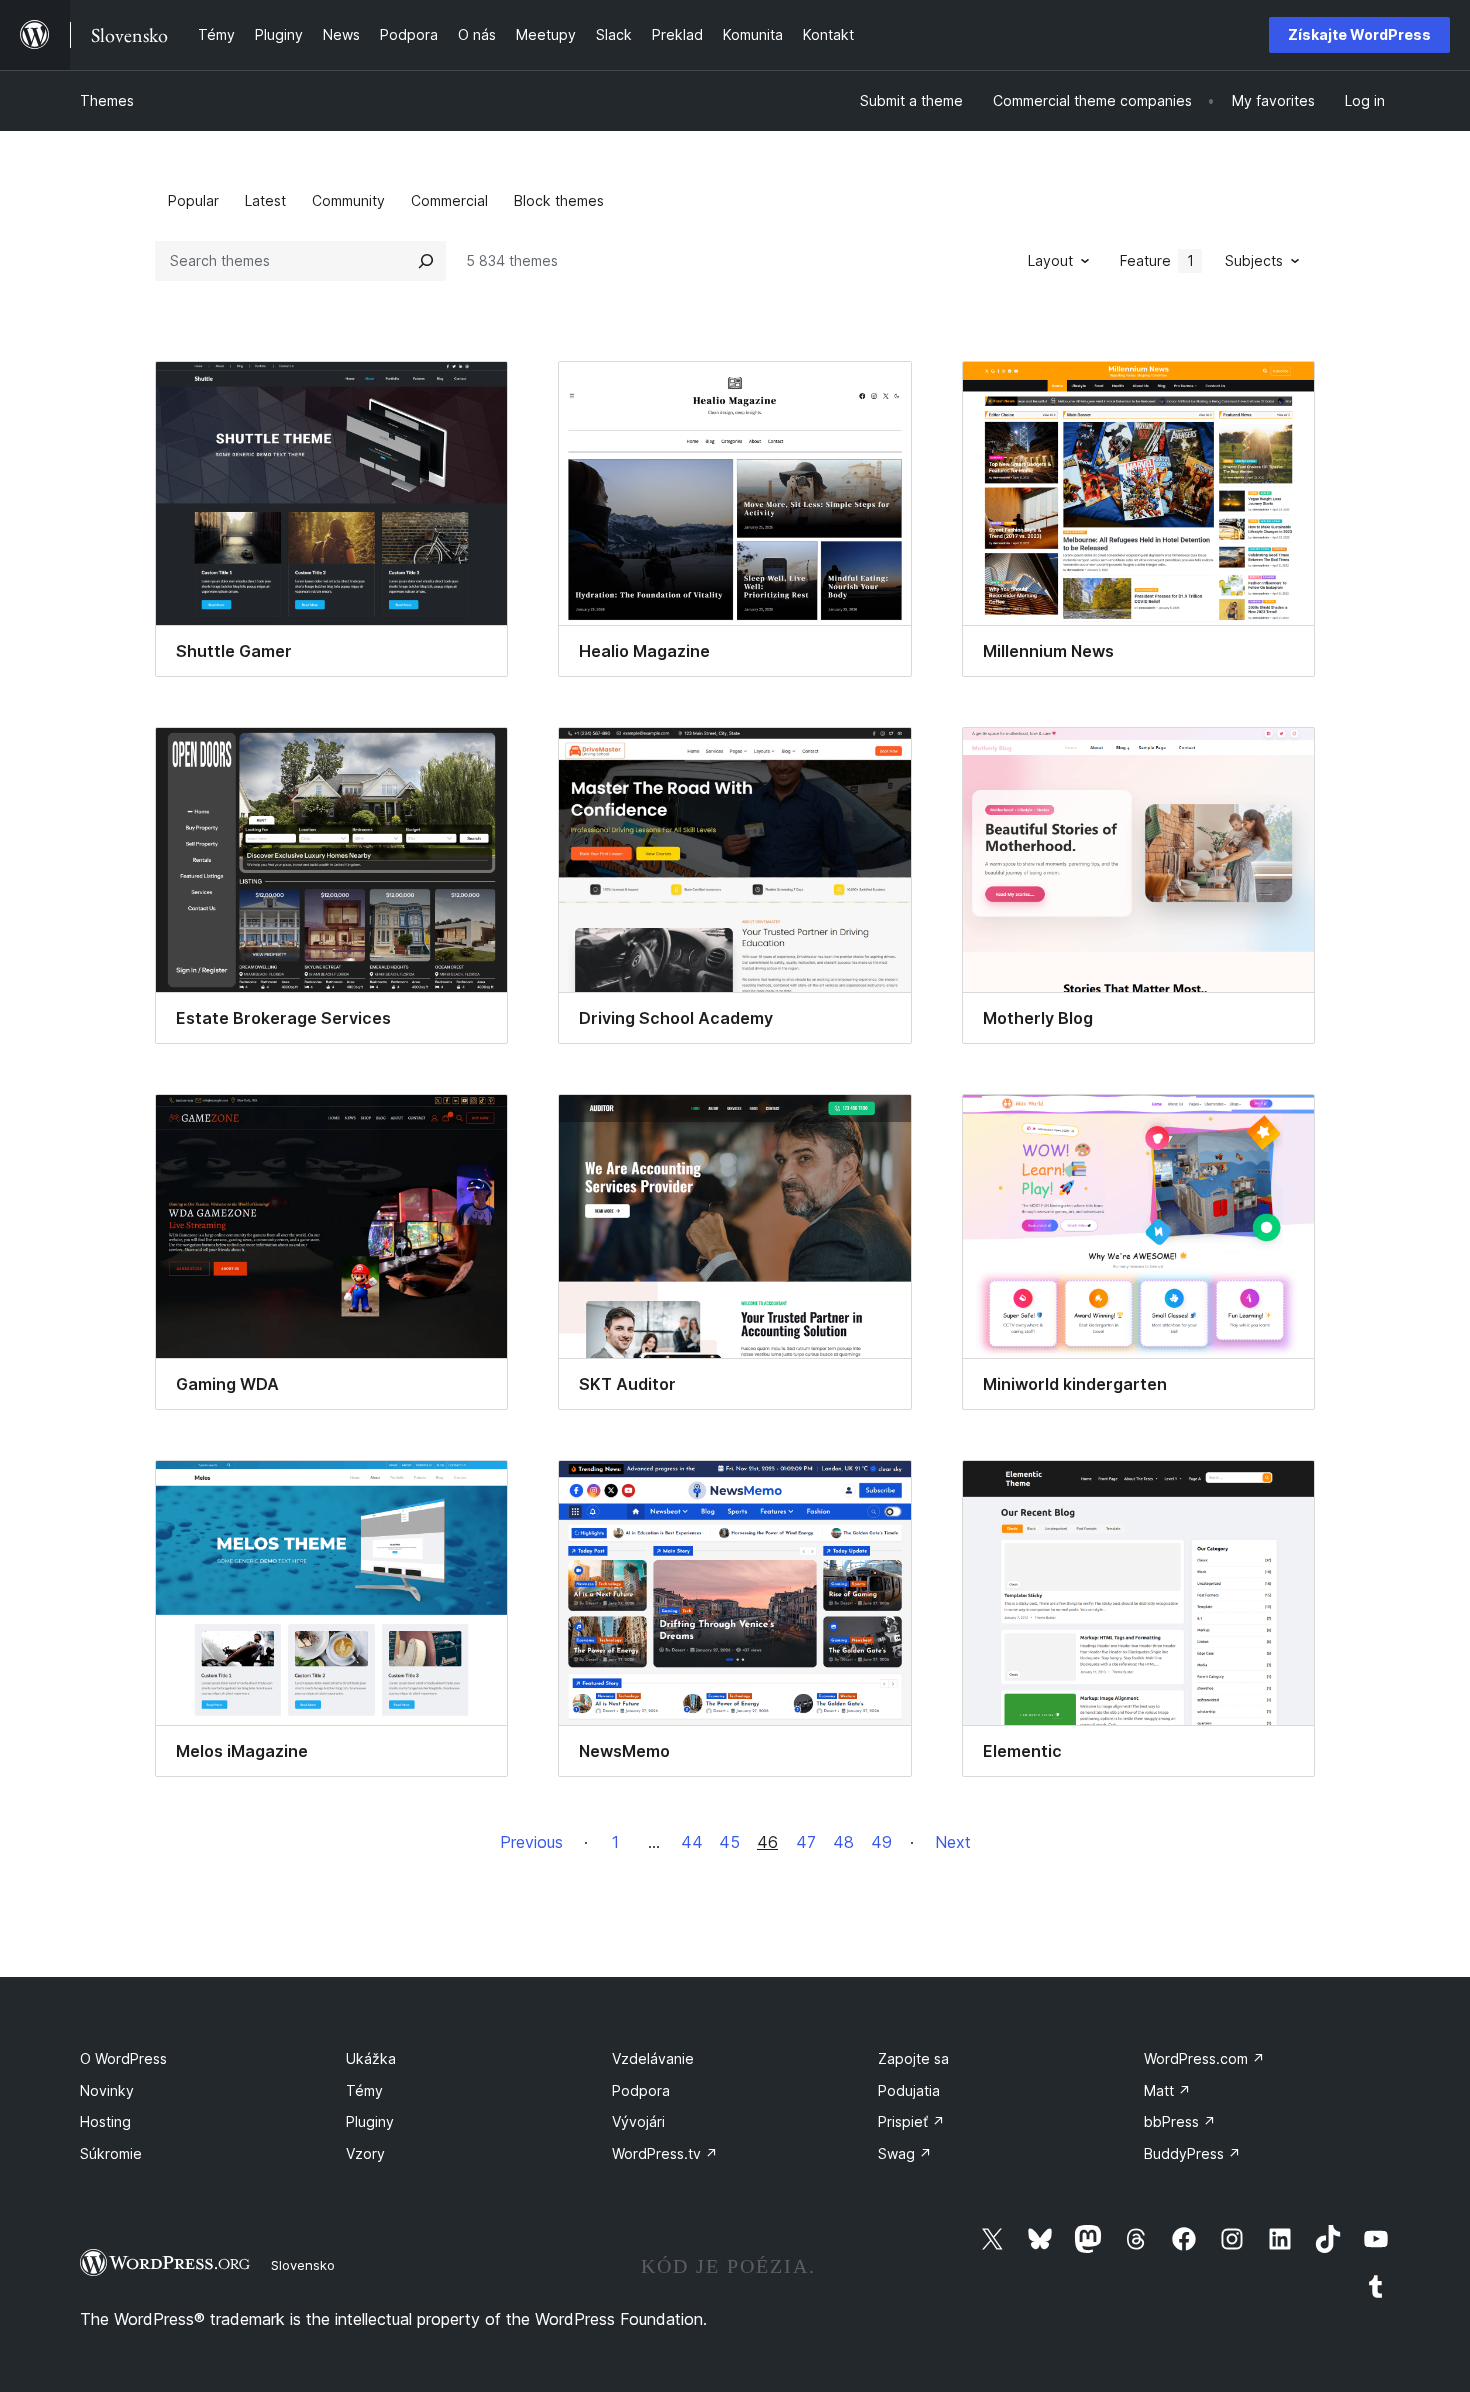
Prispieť (911, 2121)
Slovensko (303, 2265)
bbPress (1180, 2121)
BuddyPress (1192, 2153)
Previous (531, 1842)
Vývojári (638, 2121)
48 (843, 1842)
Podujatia (909, 2090)
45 (729, 1842)
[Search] (426, 261)
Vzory (365, 2153)
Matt (1167, 2090)
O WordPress (123, 2058)
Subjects (1254, 260)
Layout (1050, 260)
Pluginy (370, 2121)
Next (953, 1842)
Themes (107, 100)
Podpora (641, 2090)
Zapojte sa (913, 2058)
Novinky (107, 2090)
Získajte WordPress (1359, 34)
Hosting (105, 2121)
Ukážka (371, 2058)
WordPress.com (1204, 2058)
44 (692, 1842)
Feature (1157, 260)
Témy (364, 2090)
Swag (905, 2153)
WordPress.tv (665, 2153)
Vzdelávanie (653, 2058)
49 (881, 1842)
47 (806, 1842)
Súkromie (111, 2153)
